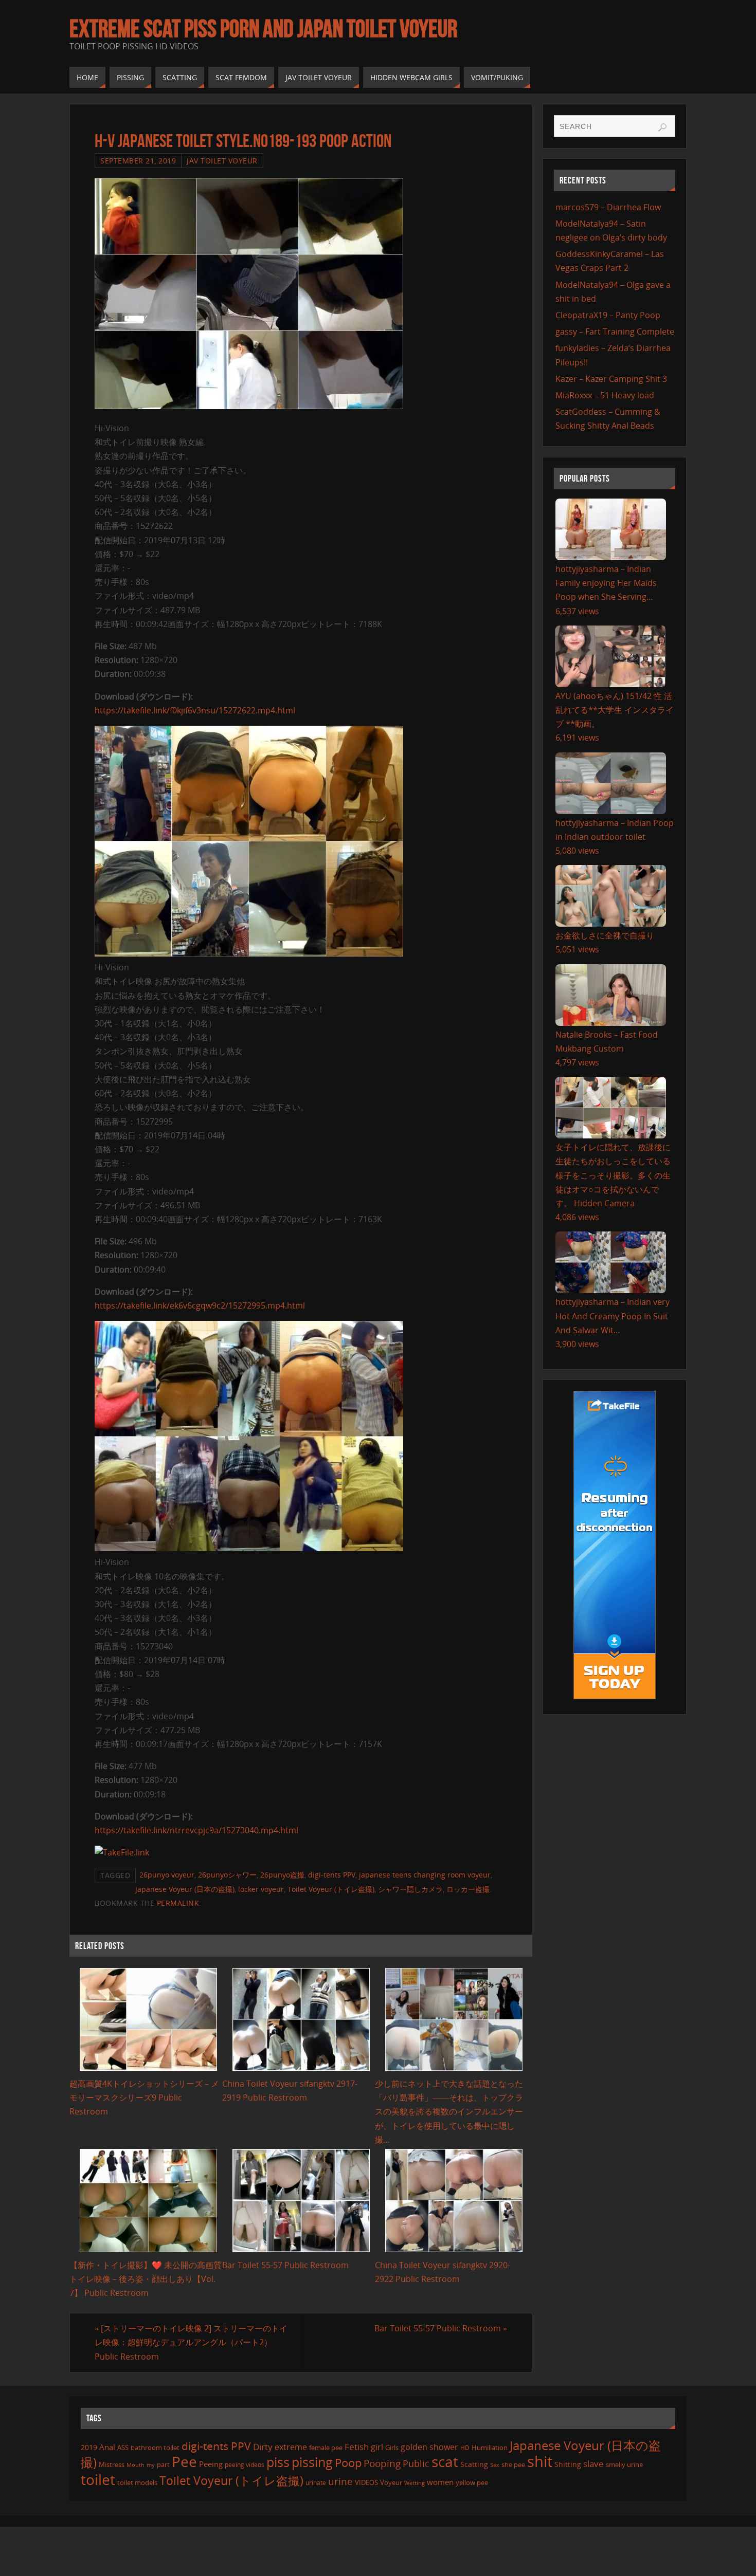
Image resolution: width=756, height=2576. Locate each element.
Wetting (415, 2483)
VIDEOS (366, 2482)
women (440, 2482)
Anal (107, 2447)
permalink (178, 1903)
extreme (291, 2447)
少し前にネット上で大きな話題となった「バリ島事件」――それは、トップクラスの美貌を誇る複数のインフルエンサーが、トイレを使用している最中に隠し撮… (449, 2112)
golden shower (429, 2447)
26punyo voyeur (167, 1875)
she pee (513, 2464)
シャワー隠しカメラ (410, 1889)
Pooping (382, 2463)
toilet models (137, 2482)
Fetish (357, 2447)
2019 (89, 2447)
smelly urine (624, 2464)
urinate (316, 2482)
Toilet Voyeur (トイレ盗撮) (331, 1889)
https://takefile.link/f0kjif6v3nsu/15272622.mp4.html (195, 710)
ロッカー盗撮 (468, 1889)
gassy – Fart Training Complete (615, 332)
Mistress (112, 2464)
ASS (123, 2448)
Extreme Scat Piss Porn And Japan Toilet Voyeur (263, 29)
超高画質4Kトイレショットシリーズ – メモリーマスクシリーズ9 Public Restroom (144, 2097)
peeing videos (245, 2465)
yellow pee (472, 2482)
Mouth (136, 2465)
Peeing (211, 2464)
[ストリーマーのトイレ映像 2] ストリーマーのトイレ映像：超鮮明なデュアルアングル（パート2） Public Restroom (191, 2342)
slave (593, 2464)
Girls (392, 2448)
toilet (98, 2479)
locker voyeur (261, 1889)
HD (465, 2448)
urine (340, 2481)
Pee (184, 2461)
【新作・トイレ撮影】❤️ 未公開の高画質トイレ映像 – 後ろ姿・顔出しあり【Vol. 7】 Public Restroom (146, 2279)
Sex (495, 2465)
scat (445, 2461)
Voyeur (391, 2482)
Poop (348, 2463)
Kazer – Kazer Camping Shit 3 (611, 379)
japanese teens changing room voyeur (425, 1875)
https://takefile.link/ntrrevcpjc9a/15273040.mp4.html (196, 1830)
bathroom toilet (155, 2448)
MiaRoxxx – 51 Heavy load (605, 395)
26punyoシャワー (227, 1875)
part (163, 2464)
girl (377, 2447)
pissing (312, 2462)
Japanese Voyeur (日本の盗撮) (185, 1889)
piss (278, 2462)
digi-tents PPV (332, 1875)
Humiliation (490, 2448)
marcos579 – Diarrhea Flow (608, 207)
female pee (326, 2448)
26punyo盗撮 (282, 1875)
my (151, 2465)
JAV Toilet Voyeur (222, 161)
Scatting (474, 2464)
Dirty (263, 2446)
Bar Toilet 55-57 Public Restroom (285, 2265)
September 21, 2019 (138, 161)
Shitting (568, 2464)
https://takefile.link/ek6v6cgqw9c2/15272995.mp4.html (200, 1305)
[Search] (662, 127)
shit (540, 2461)
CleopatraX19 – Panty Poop (608, 315)
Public (416, 2463)
